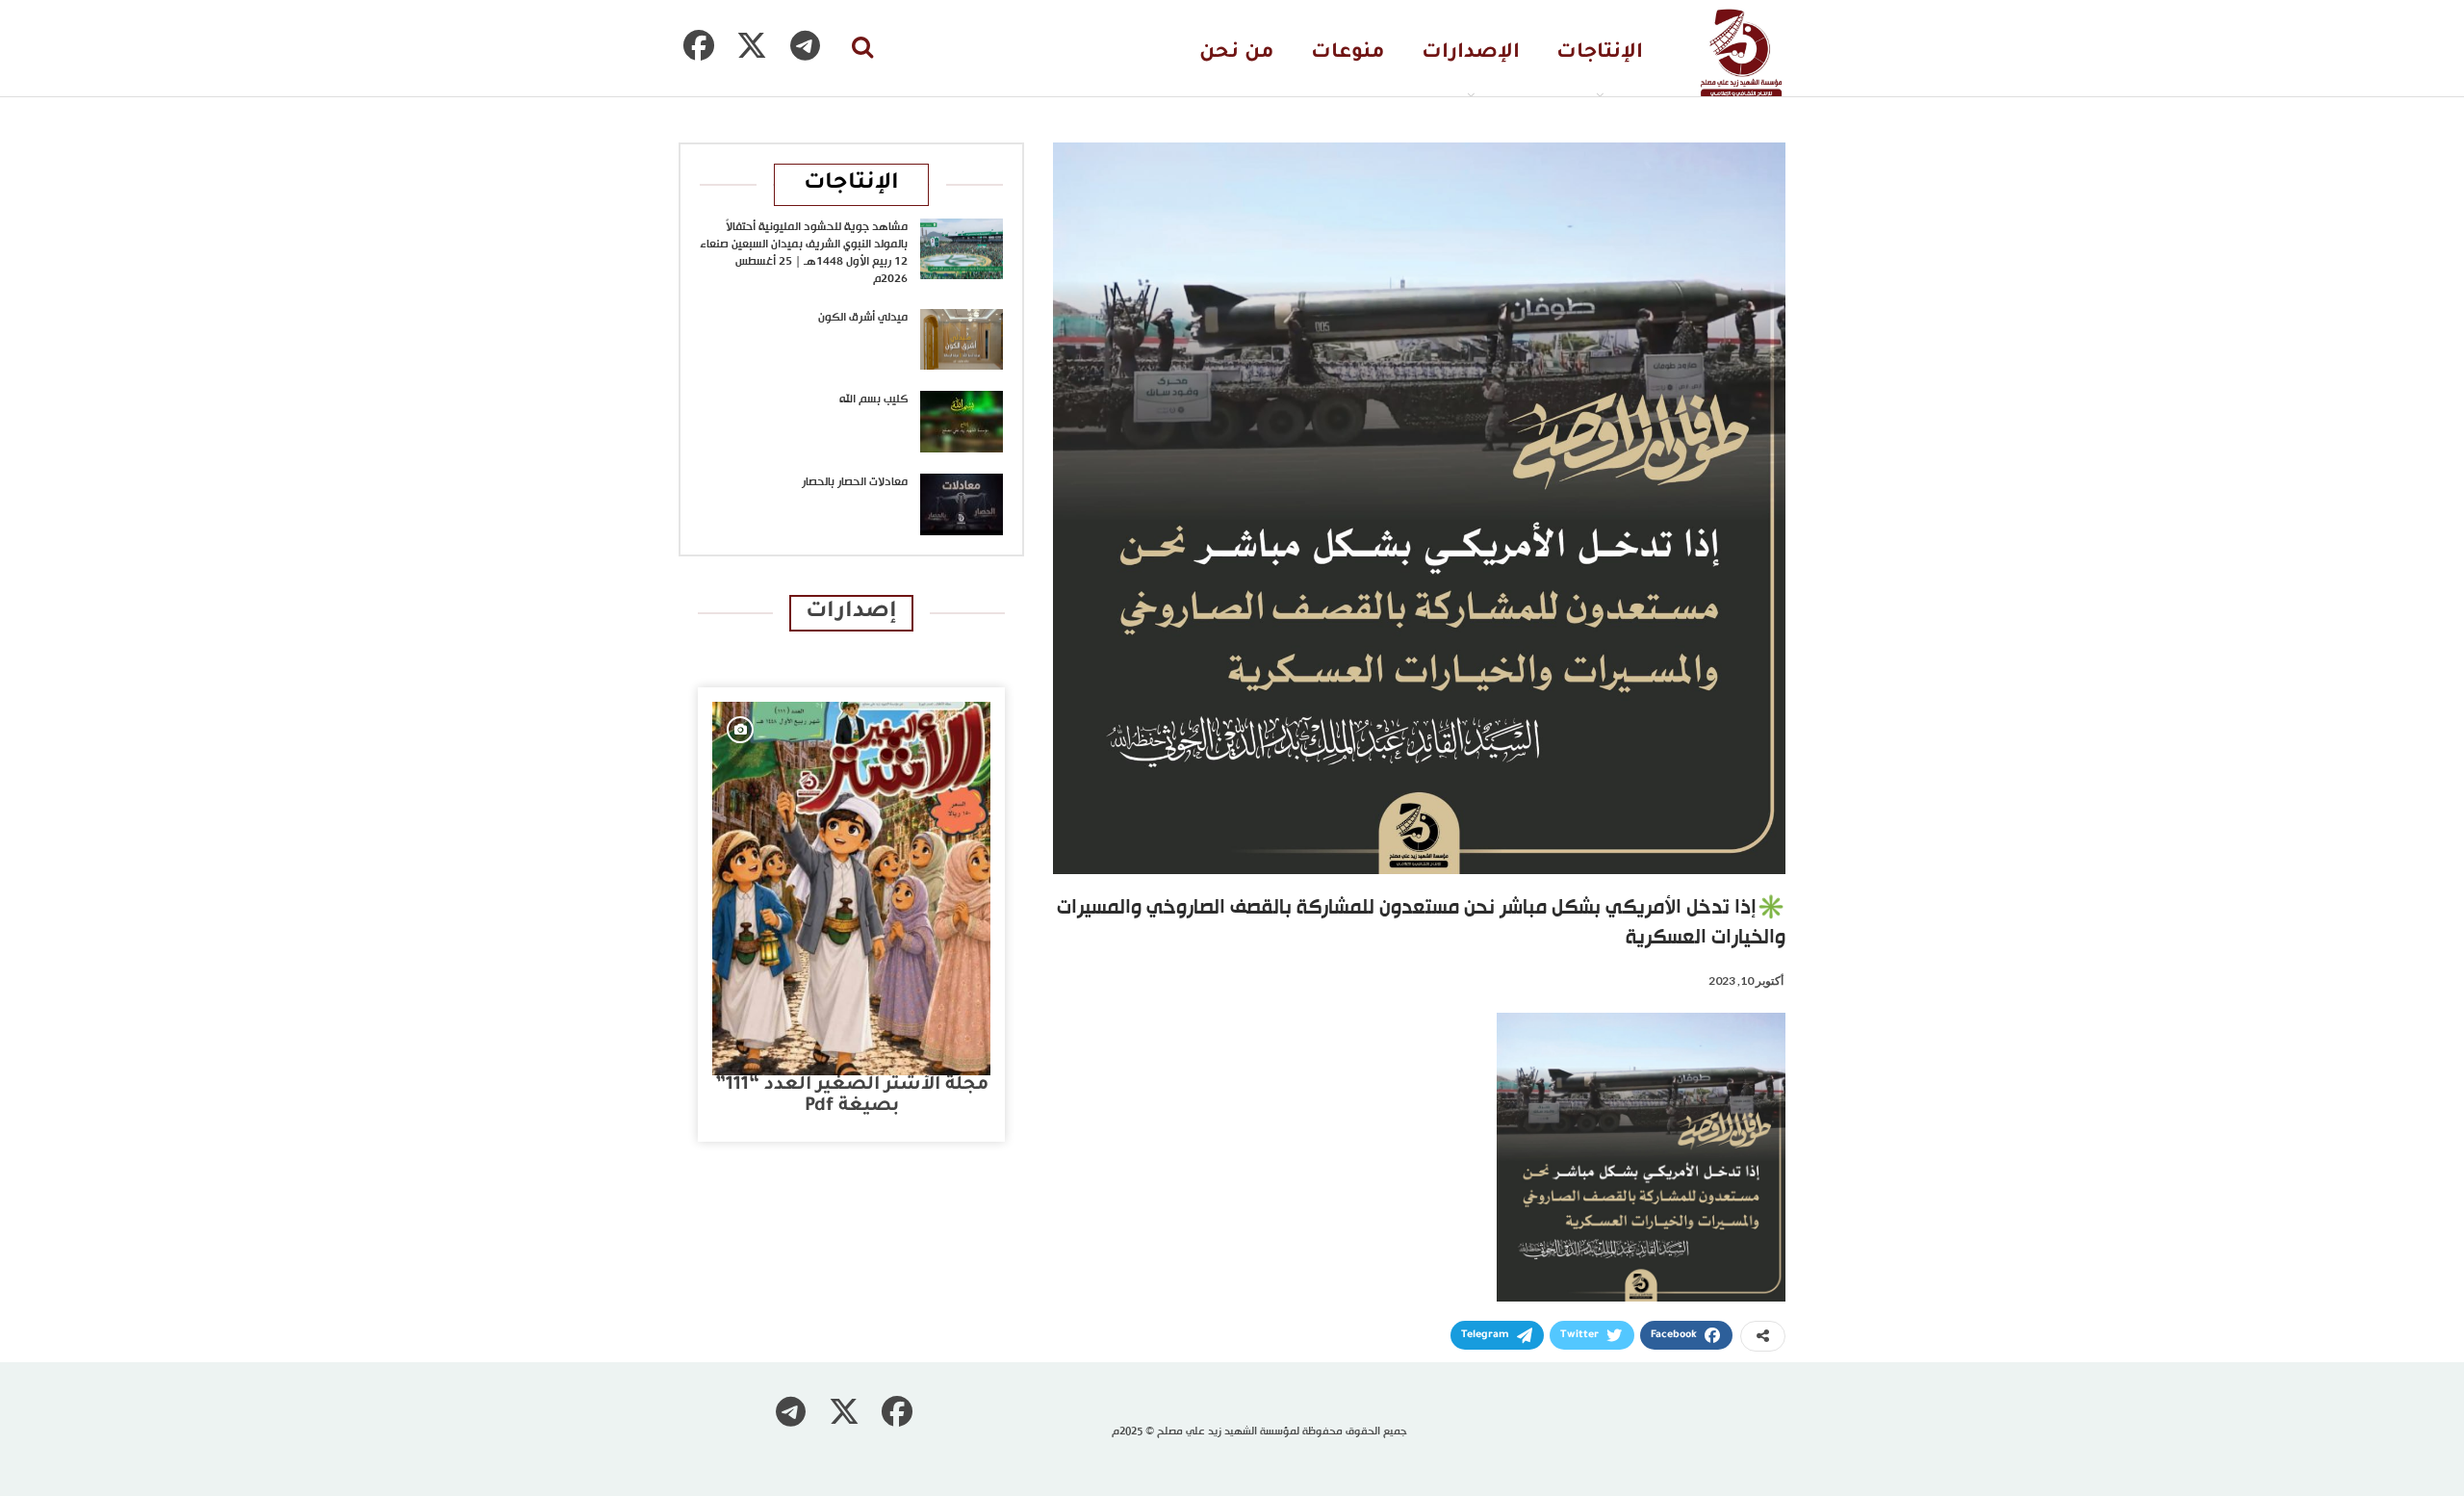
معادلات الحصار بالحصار (855, 482)
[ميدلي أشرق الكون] (962, 340)
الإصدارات (1471, 53)
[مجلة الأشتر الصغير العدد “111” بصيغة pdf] (851, 889)
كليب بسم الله (873, 400)
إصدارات (851, 613)
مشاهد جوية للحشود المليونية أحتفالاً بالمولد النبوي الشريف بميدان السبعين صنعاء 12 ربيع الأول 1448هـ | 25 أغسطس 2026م (804, 253)
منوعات (1348, 53)
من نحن (1237, 53)
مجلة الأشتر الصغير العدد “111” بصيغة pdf (852, 1096)
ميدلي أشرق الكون (863, 318)
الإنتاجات (1600, 53)
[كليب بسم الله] (962, 422)
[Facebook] (699, 45)
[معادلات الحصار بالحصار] (962, 504)
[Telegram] (805, 45)
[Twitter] (752, 45)
